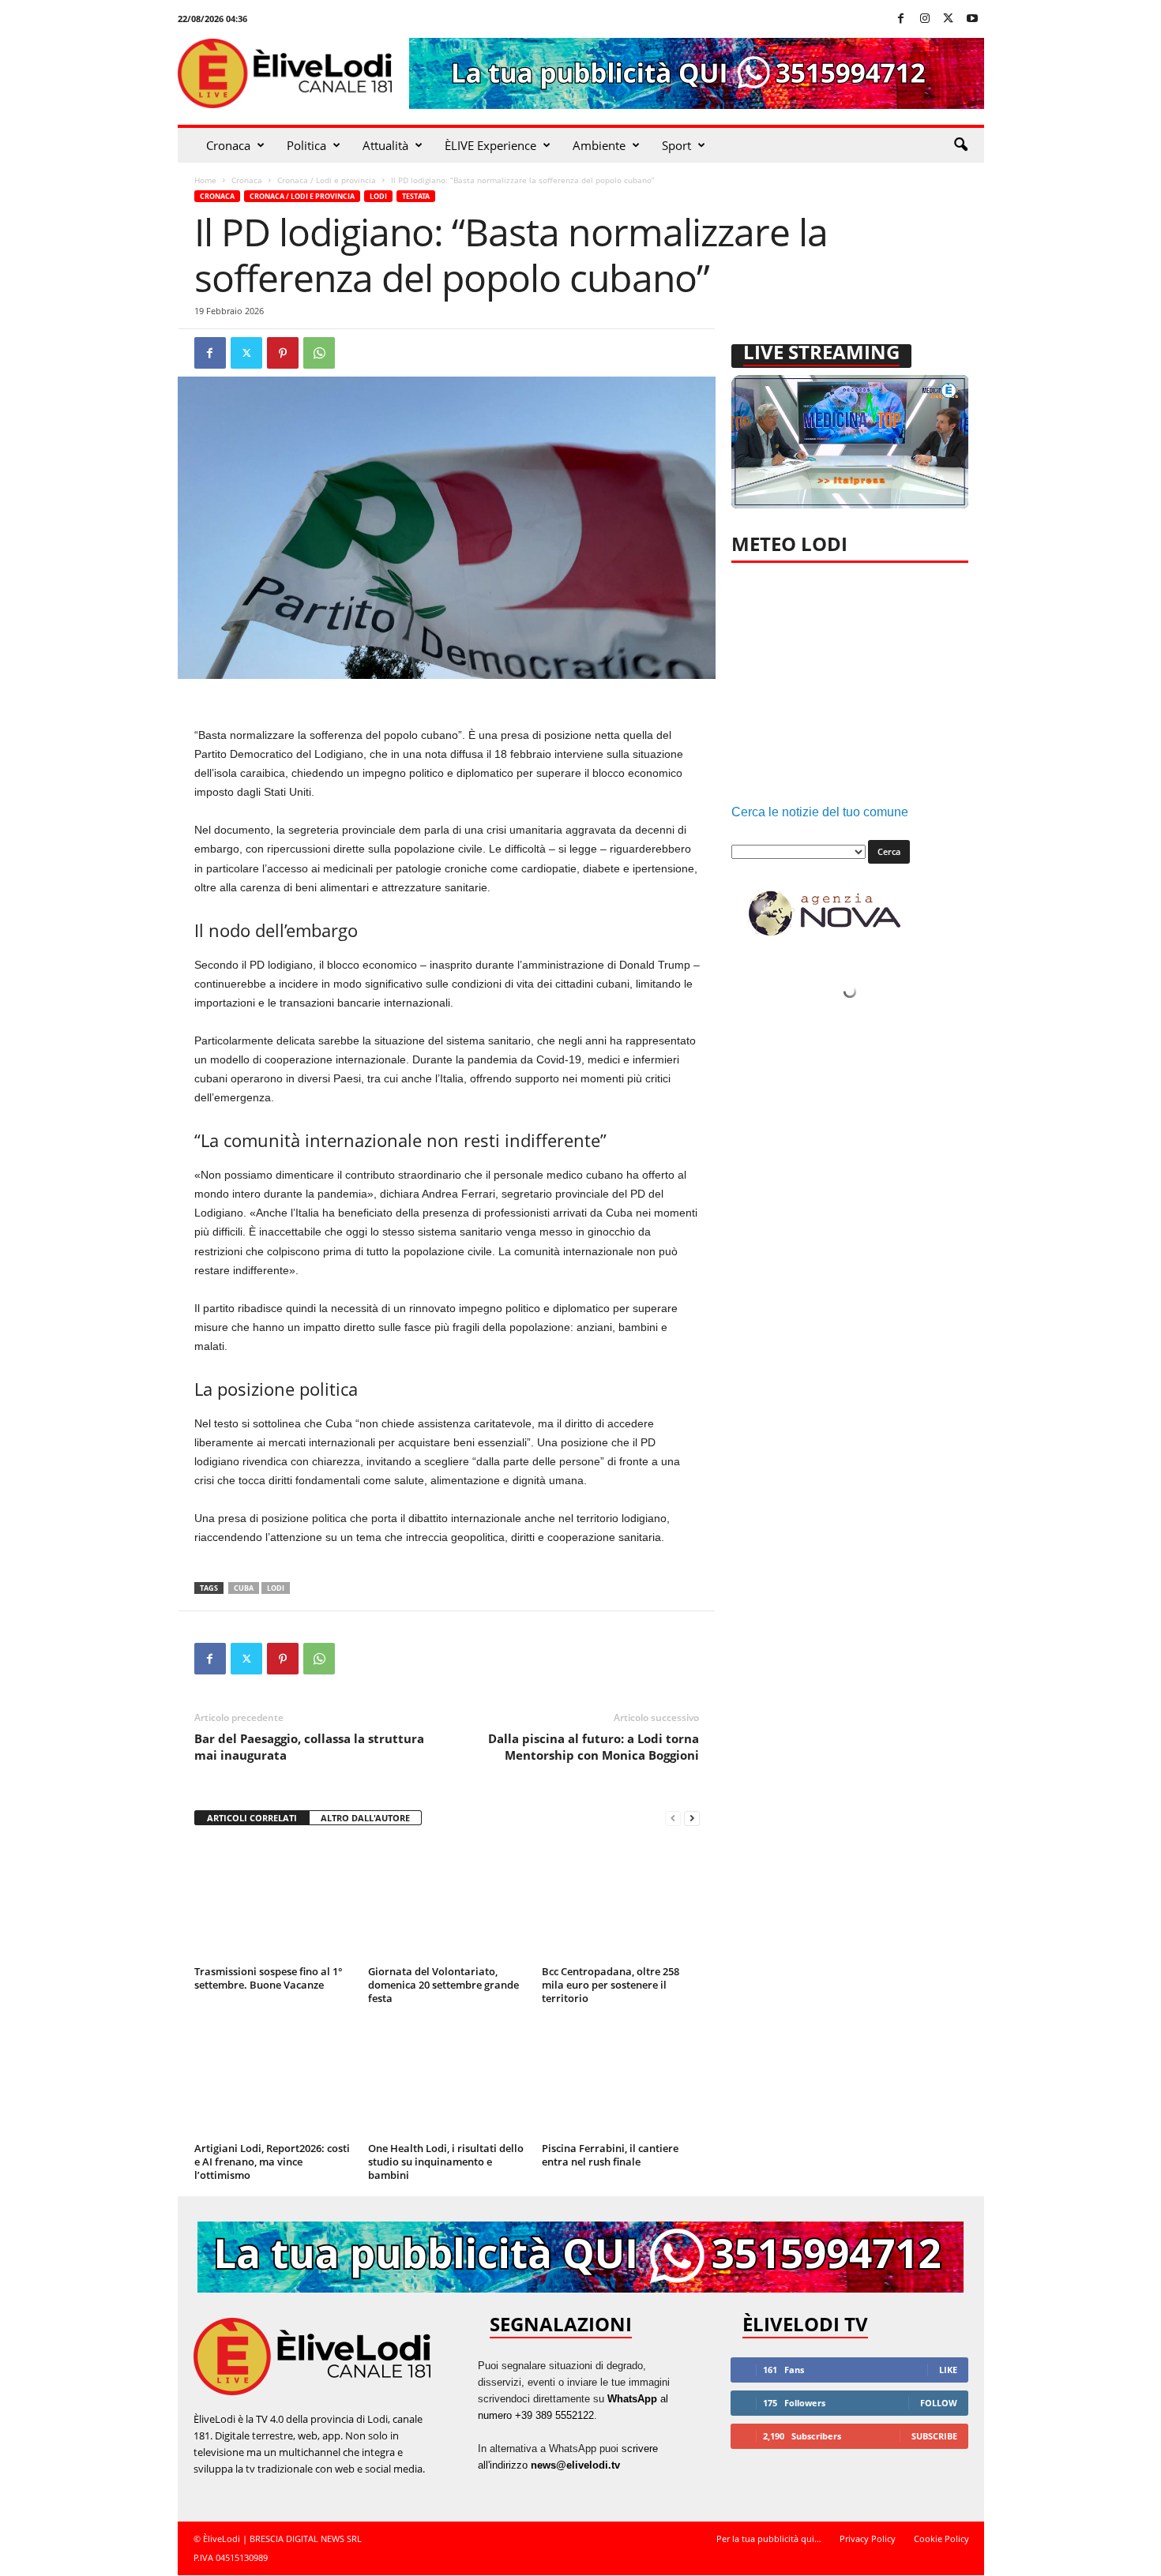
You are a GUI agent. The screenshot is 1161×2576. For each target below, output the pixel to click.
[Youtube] (972, 19)
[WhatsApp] (319, 353)
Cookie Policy (941, 2539)
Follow (939, 2403)
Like (948, 2370)
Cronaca (228, 145)
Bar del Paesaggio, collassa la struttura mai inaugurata (309, 1747)
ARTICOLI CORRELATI (252, 1818)
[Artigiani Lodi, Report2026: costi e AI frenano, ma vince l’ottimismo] (273, 2078)
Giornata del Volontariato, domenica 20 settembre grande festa (443, 1985)
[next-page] (692, 1819)
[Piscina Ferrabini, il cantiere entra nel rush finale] (621, 2078)
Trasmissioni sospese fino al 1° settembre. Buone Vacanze (269, 1978)
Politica (306, 145)
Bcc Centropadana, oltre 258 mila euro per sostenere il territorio (611, 1985)
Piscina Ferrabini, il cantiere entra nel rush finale (610, 2155)
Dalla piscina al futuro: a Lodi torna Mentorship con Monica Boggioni (594, 1747)
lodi (276, 1588)
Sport (676, 145)
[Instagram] (925, 19)
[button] (960, 145)
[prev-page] (673, 1819)
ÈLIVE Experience (490, 145)
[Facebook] (901, 19)
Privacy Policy (868, 2539)
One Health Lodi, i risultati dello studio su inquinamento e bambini (446, 2162)
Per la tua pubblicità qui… (769, 2539)
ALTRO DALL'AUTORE (365, 1818)
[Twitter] (949, 19)
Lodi (378, 196)
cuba (244, 1588)
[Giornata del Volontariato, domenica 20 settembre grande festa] (447, 1901)
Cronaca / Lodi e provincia (327, 180)
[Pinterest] (283, 353)
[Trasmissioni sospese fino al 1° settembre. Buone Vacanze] (273, 1901)
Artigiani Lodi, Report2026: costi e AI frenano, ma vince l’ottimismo (272, 2162)
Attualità (385, 145)
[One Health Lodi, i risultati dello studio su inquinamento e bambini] (447, 2078)
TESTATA (416, 196)
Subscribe (934, 2436)
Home (205, 180)
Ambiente (599, 145)
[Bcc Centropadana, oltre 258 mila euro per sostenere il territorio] (621, 1901)
